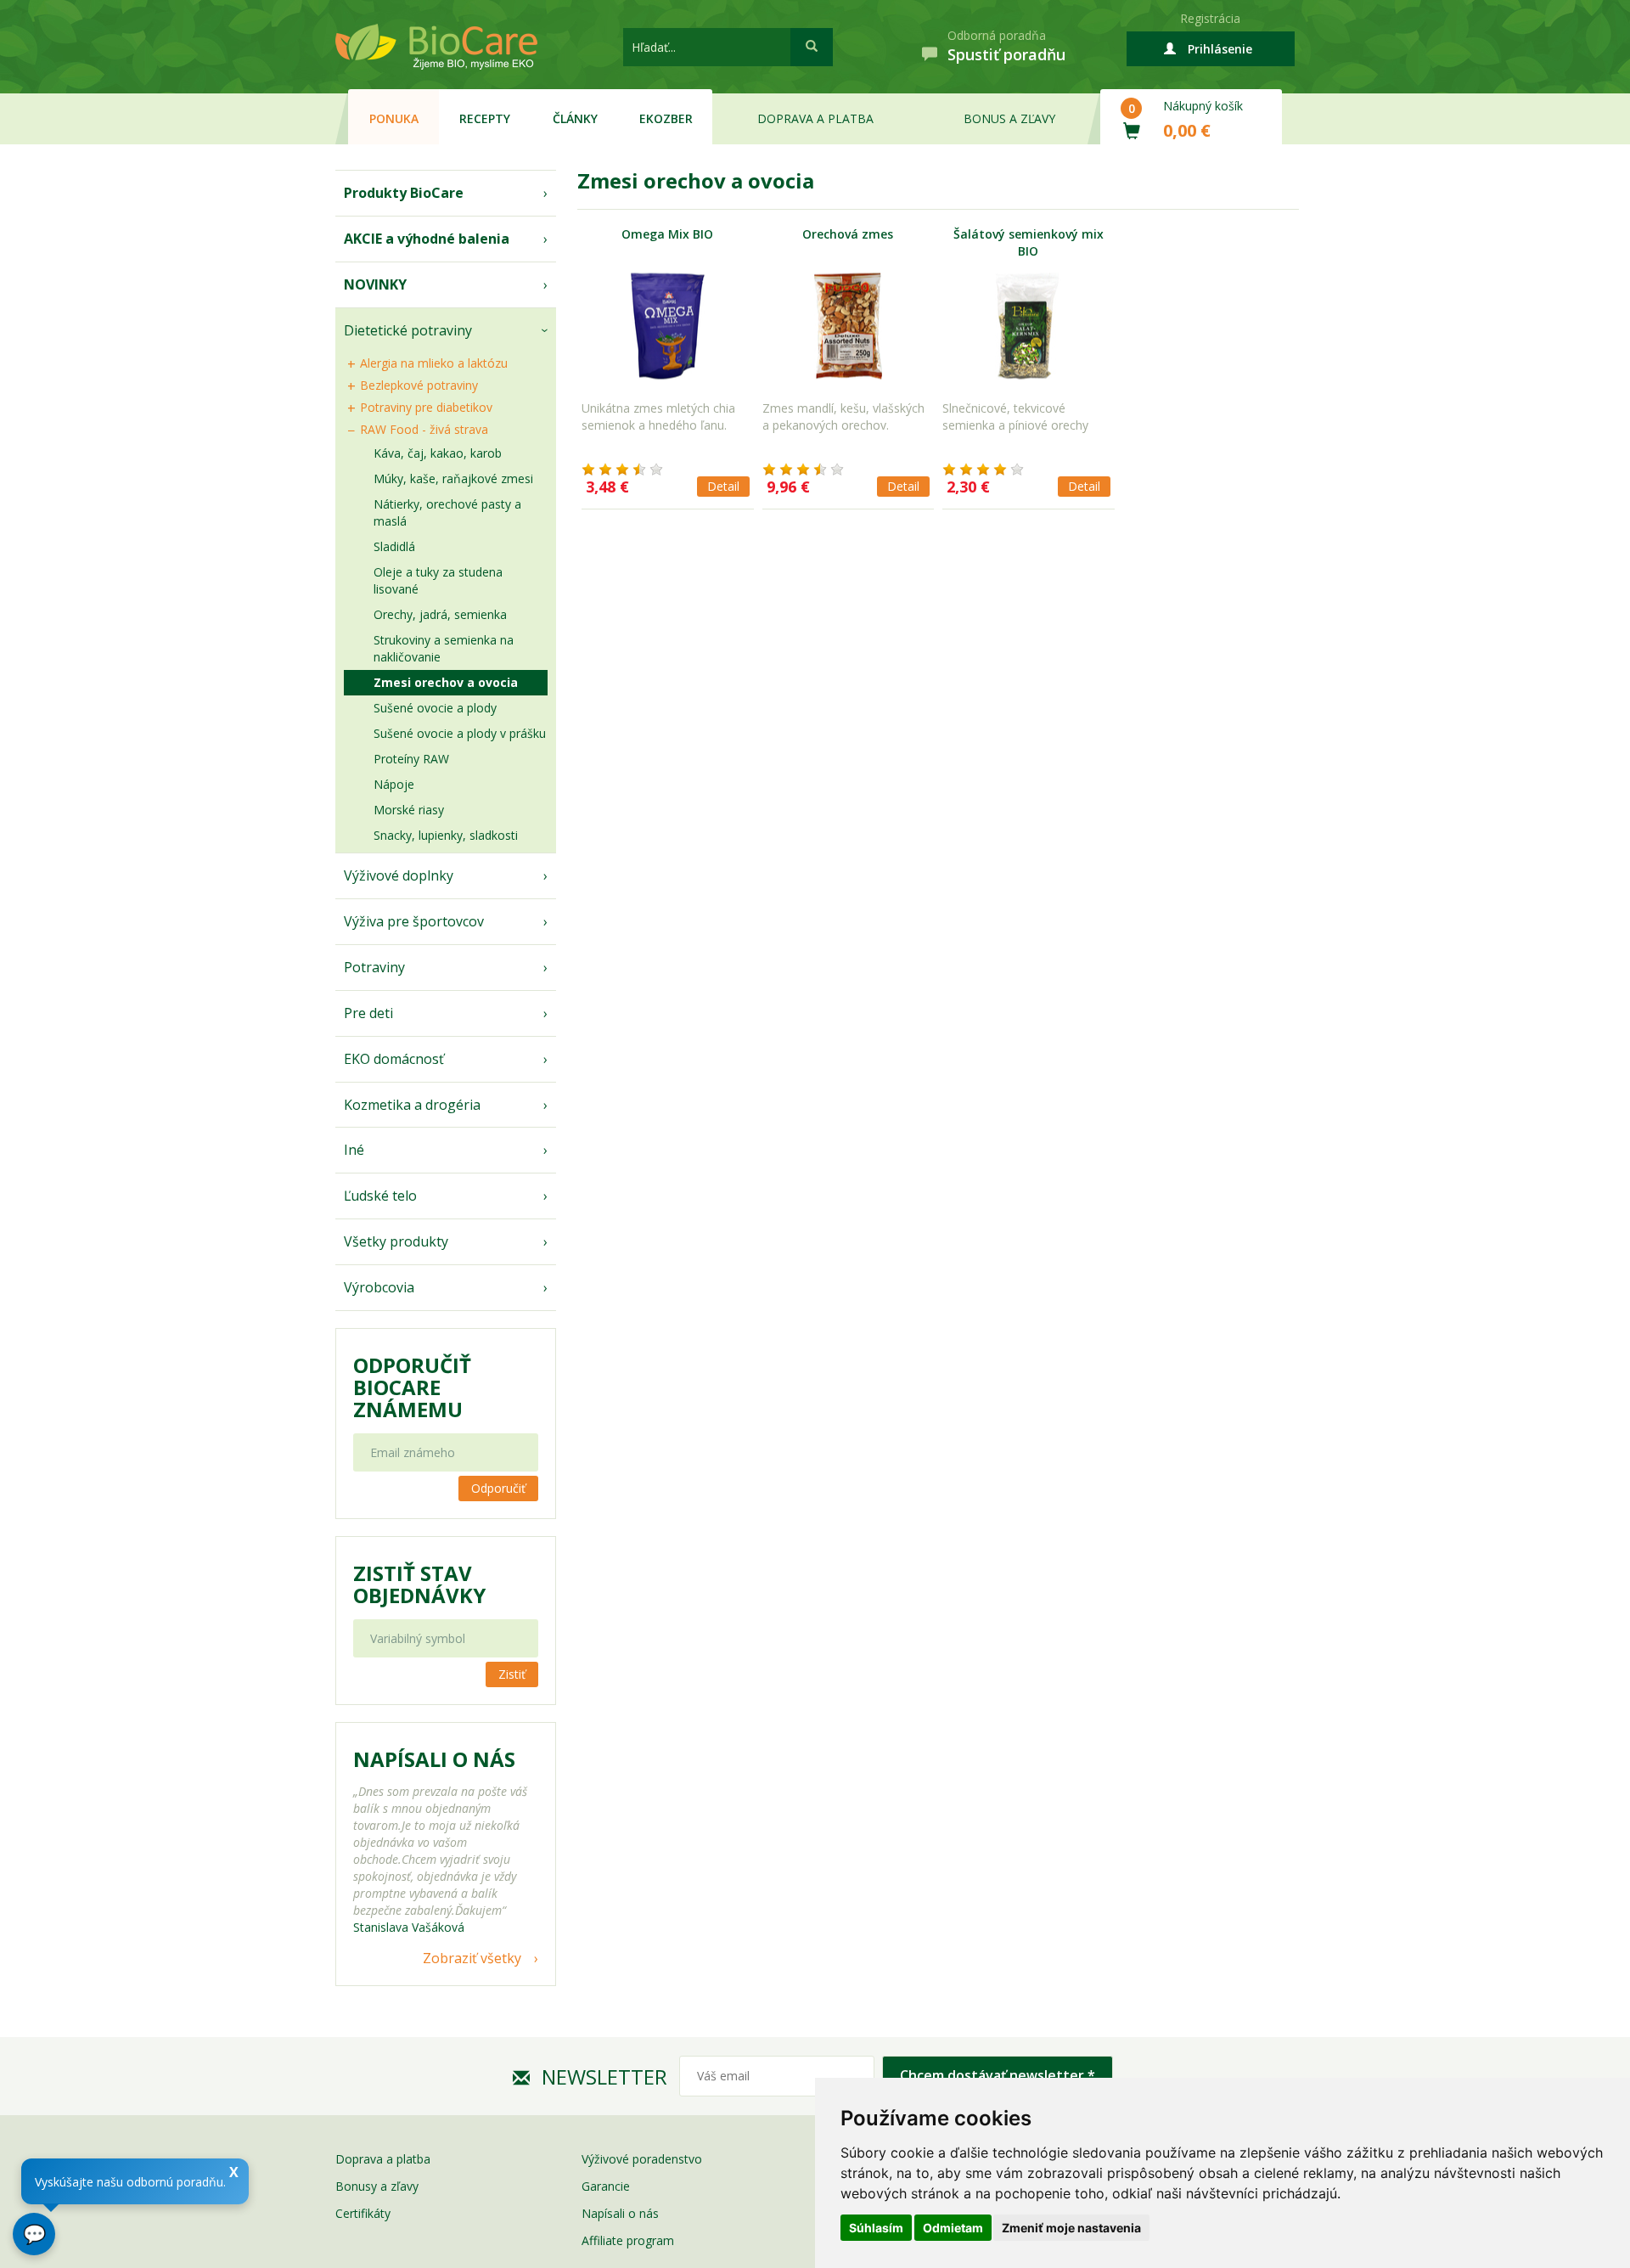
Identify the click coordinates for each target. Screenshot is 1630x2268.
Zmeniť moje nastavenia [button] (1071, 2228)
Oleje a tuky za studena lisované (438, 580)
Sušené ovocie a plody (435, 708)
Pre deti (368, 1013)
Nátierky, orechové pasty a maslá (447, 512)
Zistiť (512, 1674)
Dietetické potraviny (408, 330)
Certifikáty (363, 2213)
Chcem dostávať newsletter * (998, 2075)
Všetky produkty (396, 1241)
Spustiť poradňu (1006, 54)
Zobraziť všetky (472, 1958)
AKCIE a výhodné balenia (427, 239)
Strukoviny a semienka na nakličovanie (444, 648)
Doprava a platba (815, 118)
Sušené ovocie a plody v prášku (460, 733)
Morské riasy (409, 810)
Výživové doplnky (399, 875)
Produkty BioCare (404, 193)
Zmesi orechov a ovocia (446, 682)
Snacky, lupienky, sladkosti (446, 835)
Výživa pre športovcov (414, 921)
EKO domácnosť (394, 1059)
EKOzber (666, 118)
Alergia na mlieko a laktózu (434, 363)
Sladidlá (394, 546)
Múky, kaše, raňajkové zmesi (453, 478)
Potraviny (374, 967)
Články (575, 118)
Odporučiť (498, 1488)
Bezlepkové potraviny (419, 385)
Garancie (606, 2186)
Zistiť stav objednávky (419, 1584)
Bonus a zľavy (1009, 118)
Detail (723, 486)
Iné (354, 1150)
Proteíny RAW (411, 759)
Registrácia (1210, 18)
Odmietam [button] (953, 2228)
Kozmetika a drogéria (412, 1105)
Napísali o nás (620, 2213)
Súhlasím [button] (876, 2228)
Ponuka (394, 118)
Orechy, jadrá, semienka (440, 614)
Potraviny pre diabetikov (426, 407)
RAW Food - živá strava (424, 429)
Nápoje (394, 784)
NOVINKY (375, 284)
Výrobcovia (379, 1287)
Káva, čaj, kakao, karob (438, 453)
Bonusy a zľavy (377, 2186)
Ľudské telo (380, 1196)
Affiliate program (628, 2240)
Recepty (485, 118)
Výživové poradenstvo (642, 2159)
